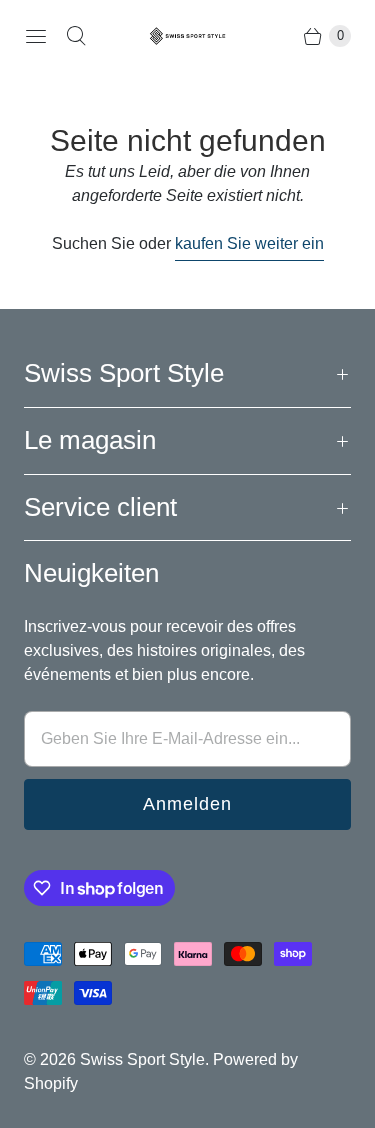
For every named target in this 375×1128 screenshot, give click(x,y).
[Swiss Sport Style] (188, 36)
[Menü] (36, 36)
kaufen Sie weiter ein (249, 243)
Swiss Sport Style (142, 1059)
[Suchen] (76, 36)
